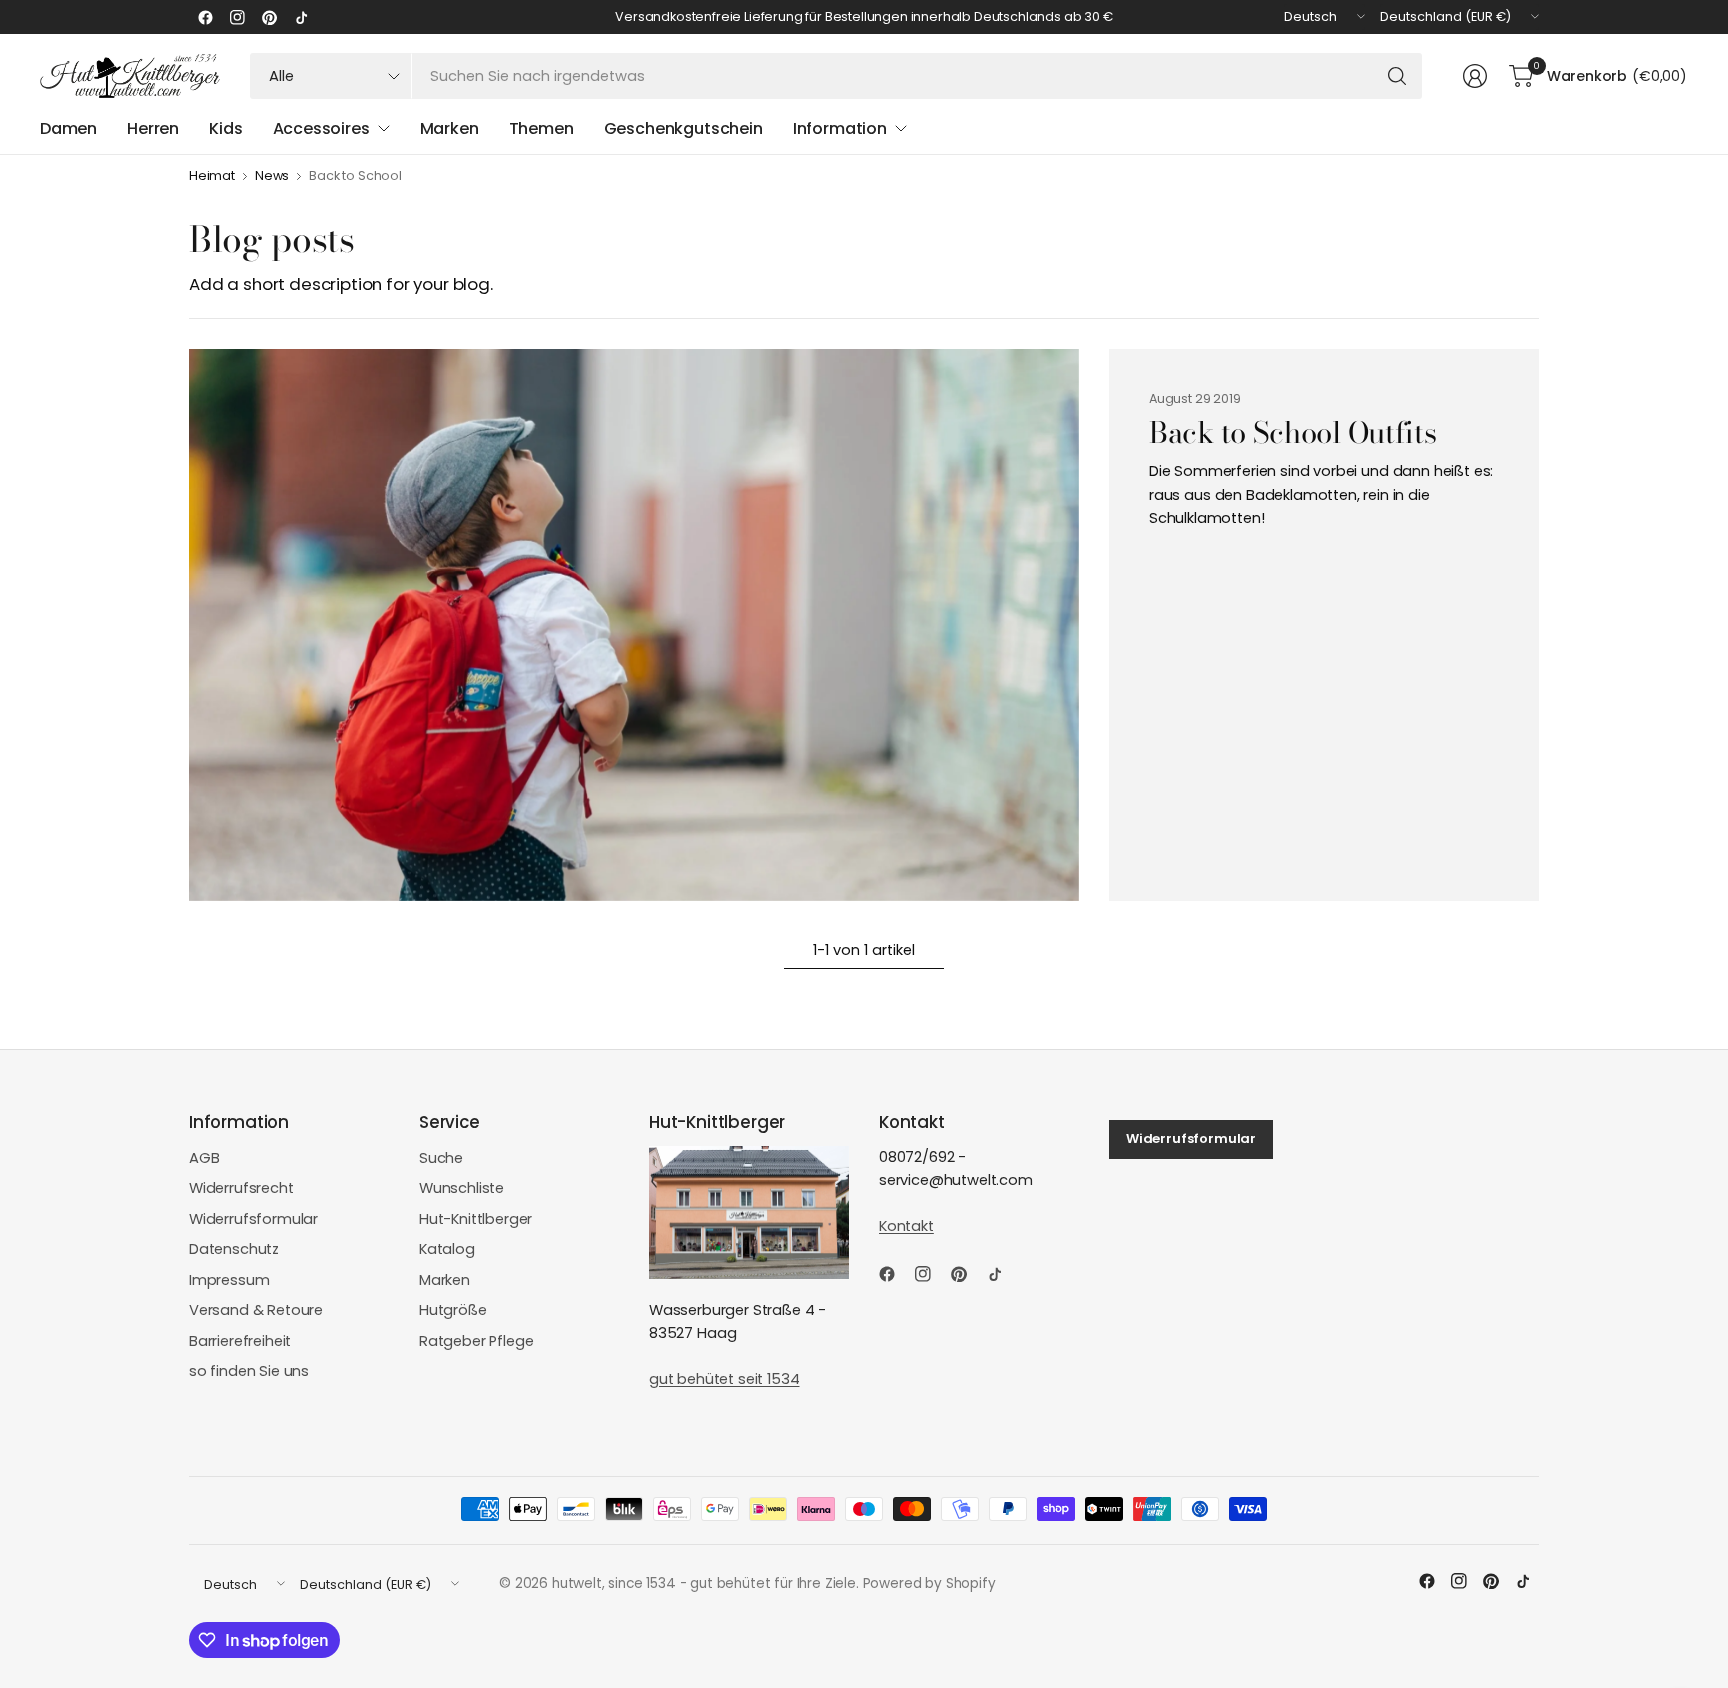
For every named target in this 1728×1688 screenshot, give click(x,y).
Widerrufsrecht (241, 1188)
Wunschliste (461, 1188)
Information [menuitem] (840, 128)
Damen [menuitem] (68, 128)
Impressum (229, 1280)
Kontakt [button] (906, 1226)
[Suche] (1397, 76)
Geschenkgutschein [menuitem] (683, 128)
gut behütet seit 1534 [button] (724, 1379)
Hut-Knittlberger (475, 1219)
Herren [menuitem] (153, 128)
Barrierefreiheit (240, 1341)
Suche (441, 1158)
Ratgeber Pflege (476, 1341)
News (272, 176)
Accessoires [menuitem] (321, 128)
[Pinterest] (269, 17)
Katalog (447, 1249)
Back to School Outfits (1293, 432)
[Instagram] (237, 17)
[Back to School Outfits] (634, 625)
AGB (204, 1158)
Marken (444, 1280)
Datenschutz (234, 1249)
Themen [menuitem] (541, 128)
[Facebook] (205, 17)
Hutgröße (453, 1310)
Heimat (212, 176)
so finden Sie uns (249, 1371)
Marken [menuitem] (449, 128)
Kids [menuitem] (225, 128)
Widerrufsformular (253, 1219)
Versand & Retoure (256, 1310)
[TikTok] (301, 17)
